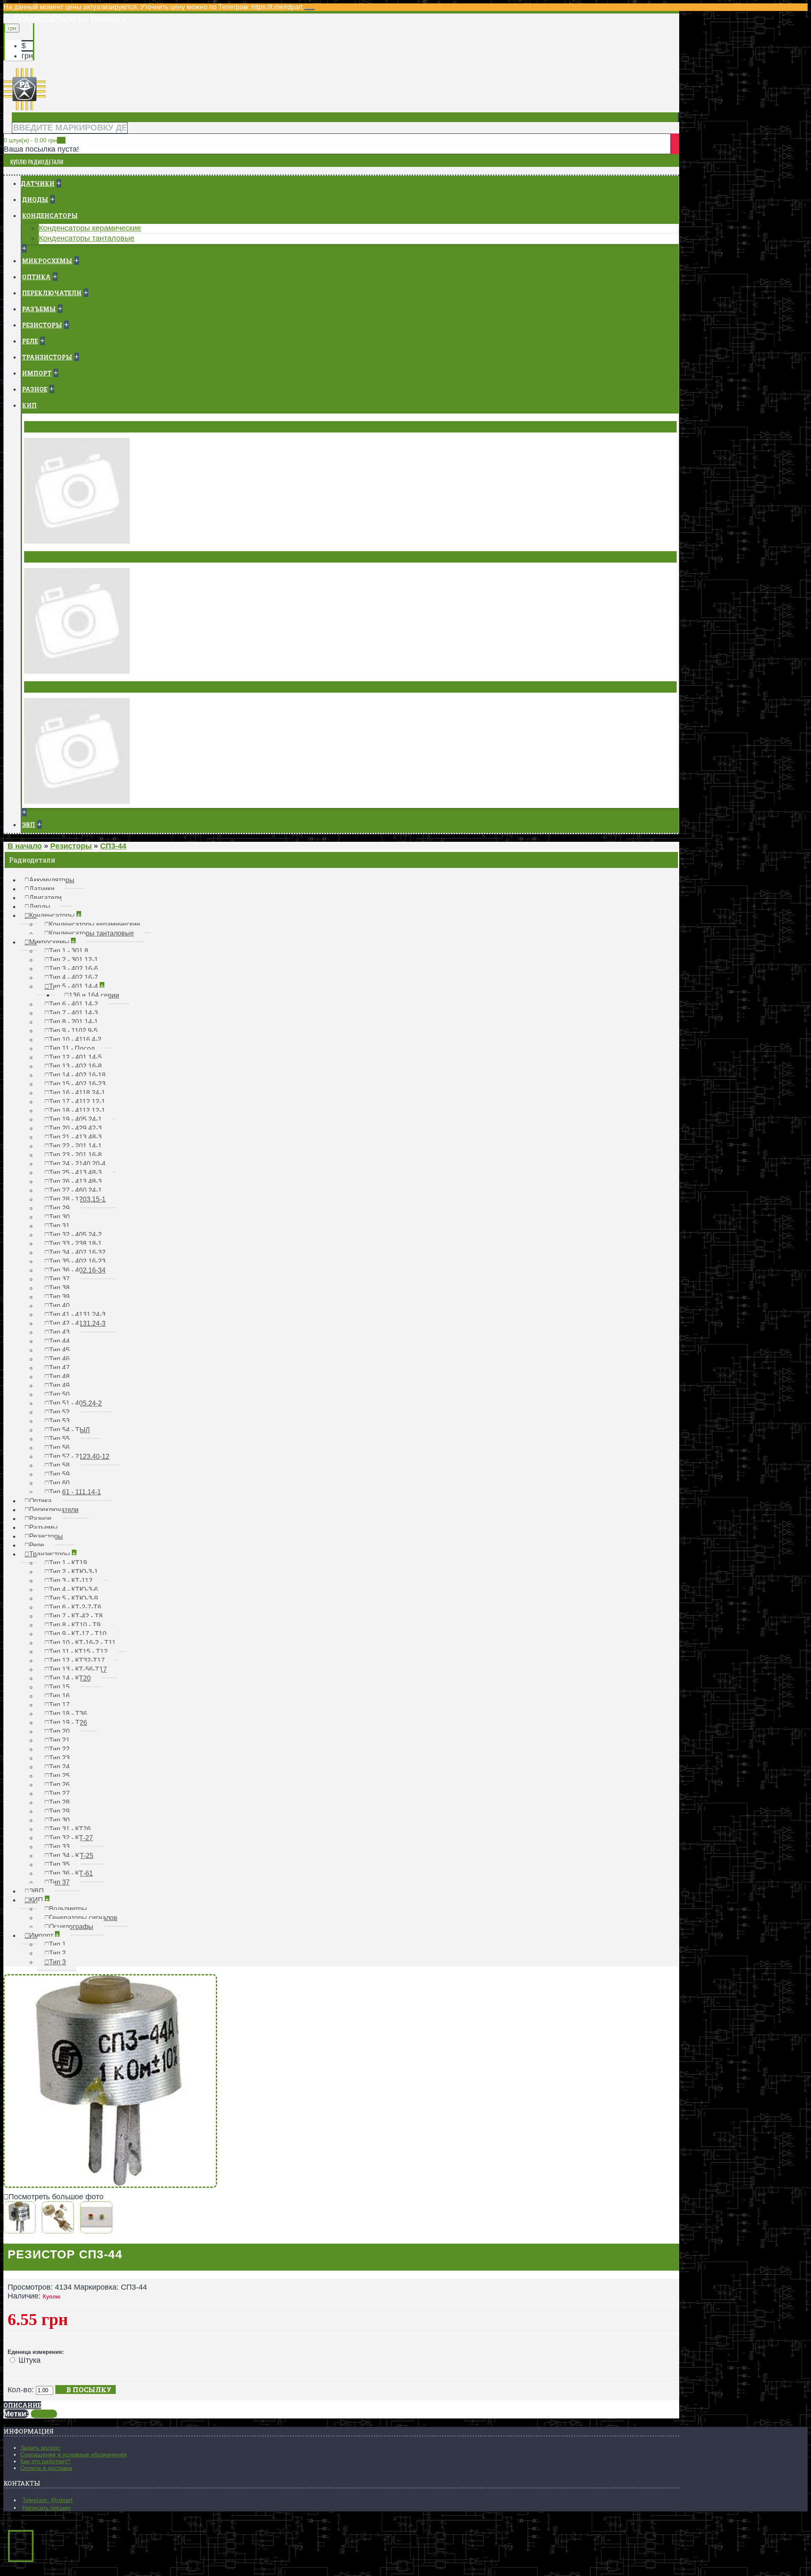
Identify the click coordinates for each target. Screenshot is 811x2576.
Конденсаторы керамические (90, 228)
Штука (30, 2360)
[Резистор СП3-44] (110, 2185)
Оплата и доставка (46, 2468)
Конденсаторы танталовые (87, 238)
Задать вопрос (40, 2448)
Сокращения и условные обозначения (73, 2454)
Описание (22, 2405)
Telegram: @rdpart (48, 2500)
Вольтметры (49, 427)
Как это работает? (45, 2461)
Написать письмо (46, 2508)
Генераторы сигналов (65, 557)
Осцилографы (51, 687)
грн (27, 56)
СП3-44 (44, 2414)
